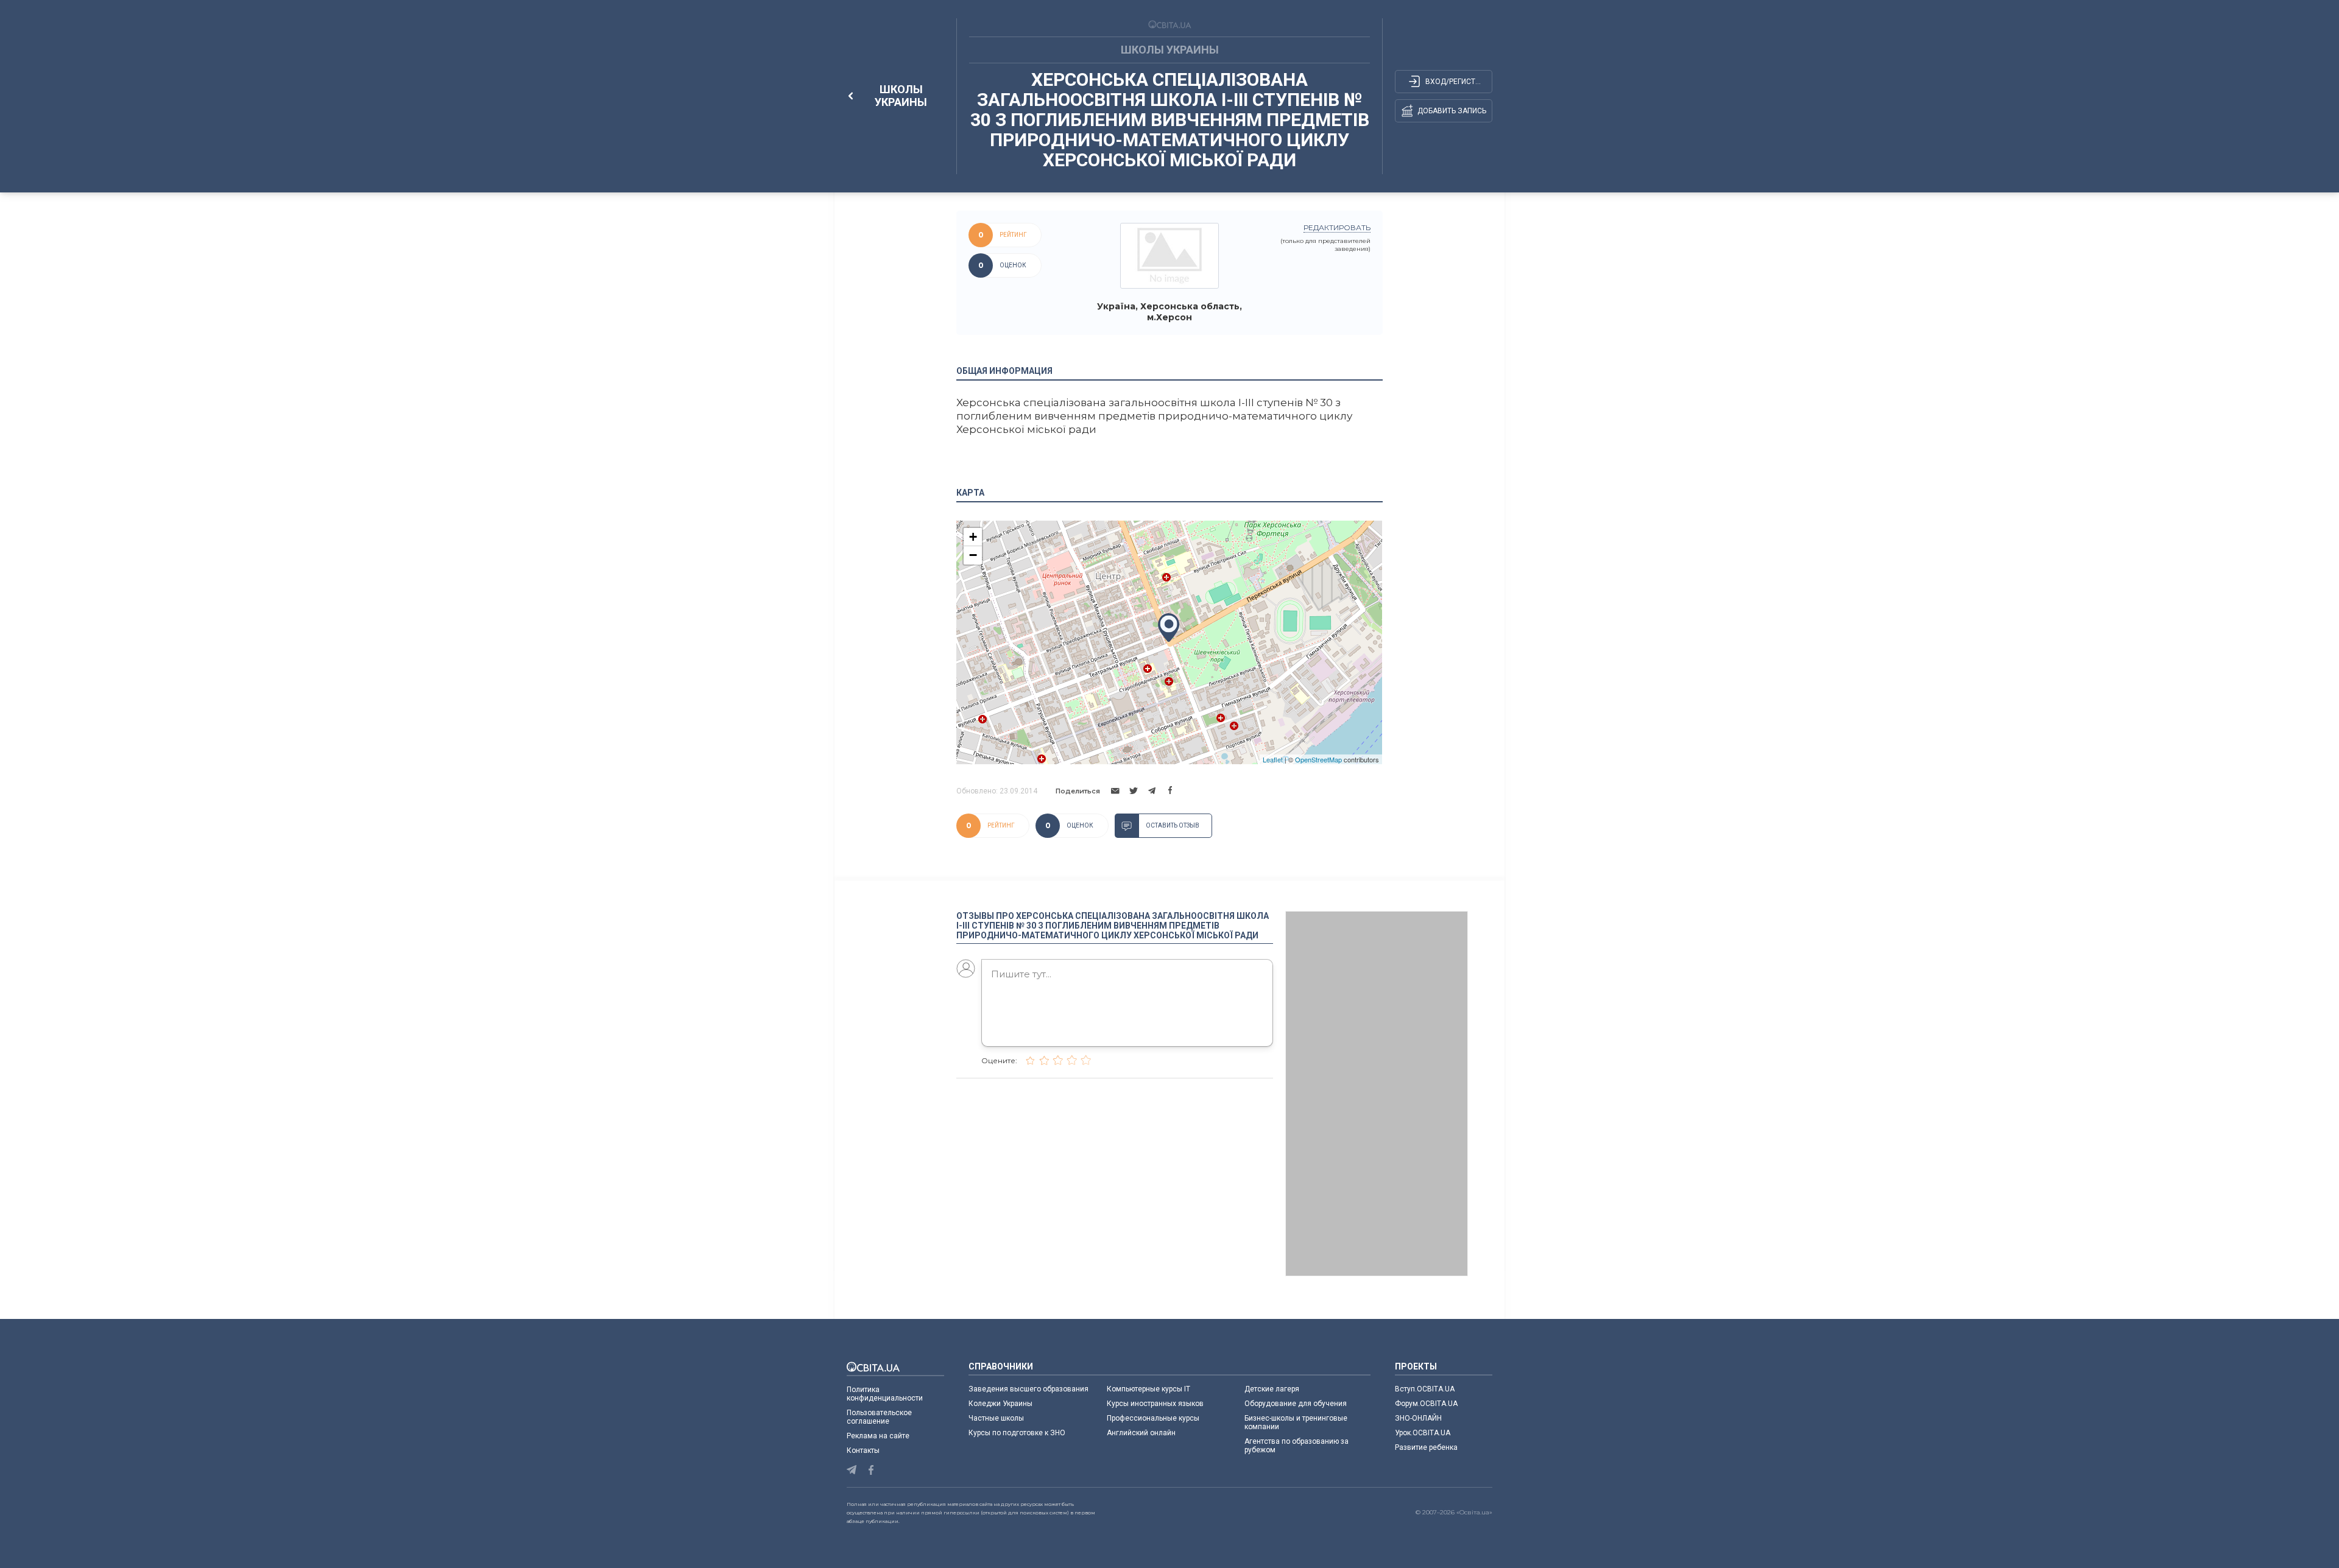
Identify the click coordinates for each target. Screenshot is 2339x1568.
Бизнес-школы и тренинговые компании (1296, 1422)
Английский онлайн (1141, 1433)
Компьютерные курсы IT (1148, 1389)
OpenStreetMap (1318, 759)
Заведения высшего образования (1028, 1389)
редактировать (1337, 227)
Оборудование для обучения (1296, 1404)
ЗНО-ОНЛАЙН (1418, 1418)
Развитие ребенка (1426, 1447)
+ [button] (973, 537)
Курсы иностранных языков (1155, 1404)
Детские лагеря (1272, 1389)
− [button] (973, 555)
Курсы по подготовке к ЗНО (1017, 1433)
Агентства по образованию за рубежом (1297, 1446)
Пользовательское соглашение (879, 1417)
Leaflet (1273, 759)
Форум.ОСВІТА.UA (1426, 1404)
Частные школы (996, 1418)
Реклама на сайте (878, 1436)
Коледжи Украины (1000, 1404)
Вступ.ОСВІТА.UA (1425, 1389)
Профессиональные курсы (1153, 1418)
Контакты (863, 1450)
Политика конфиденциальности (885, 1394)
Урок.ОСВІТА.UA (1423, 1433)
